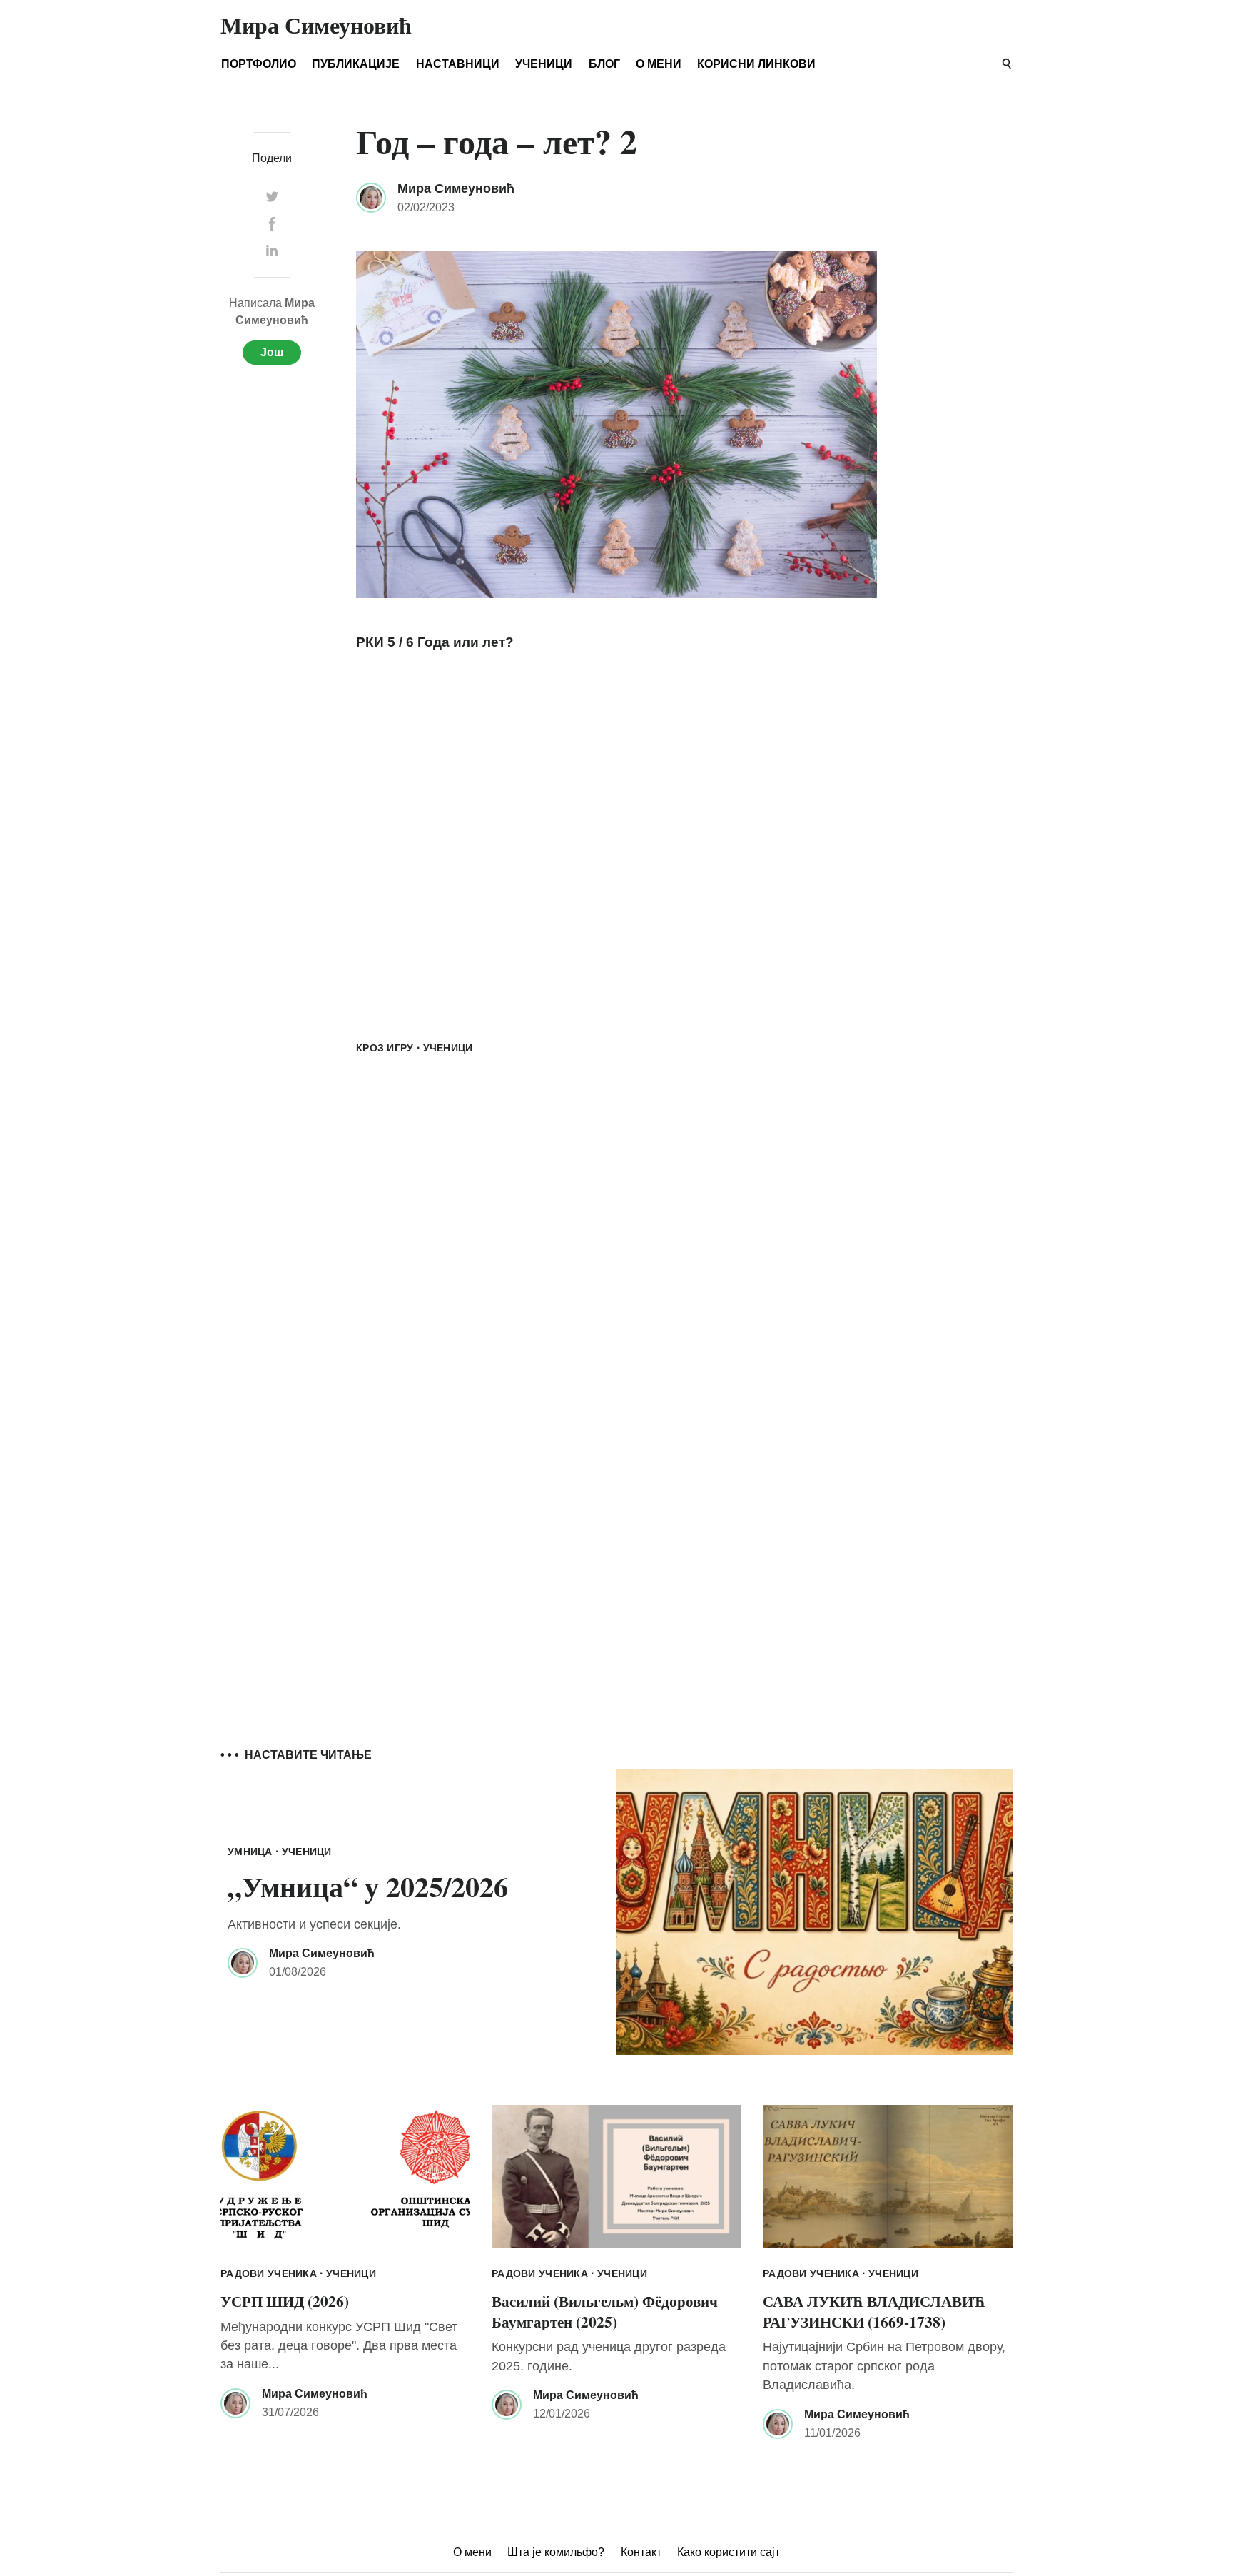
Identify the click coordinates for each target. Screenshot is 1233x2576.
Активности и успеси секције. (314, 1924)
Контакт (641, 2552)
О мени (659, 64)
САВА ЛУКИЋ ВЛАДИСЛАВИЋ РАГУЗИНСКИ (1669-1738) (874, 2311)
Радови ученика (269, 2273)
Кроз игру (385, 1048)
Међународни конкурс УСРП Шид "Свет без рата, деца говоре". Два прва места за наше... (339, 2346)
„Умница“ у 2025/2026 (368, 1886)
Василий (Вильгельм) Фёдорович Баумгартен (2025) (605, 2311)
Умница (250, 1852)
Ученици (448, 1048)
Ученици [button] (544, 64)
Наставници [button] (458, 64)
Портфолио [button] (259, 64)
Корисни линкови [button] (756, 64)
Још (272, 352)
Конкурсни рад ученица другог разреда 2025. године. (609, 2356)
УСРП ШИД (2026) (285, 2301)
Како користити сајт (729, 2552)
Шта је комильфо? (556, 2552)
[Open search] (1007, 64)
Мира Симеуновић (456, 188)
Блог (604, 64)
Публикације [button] (356, 64)
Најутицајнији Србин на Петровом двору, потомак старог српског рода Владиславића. (884, 2366)
